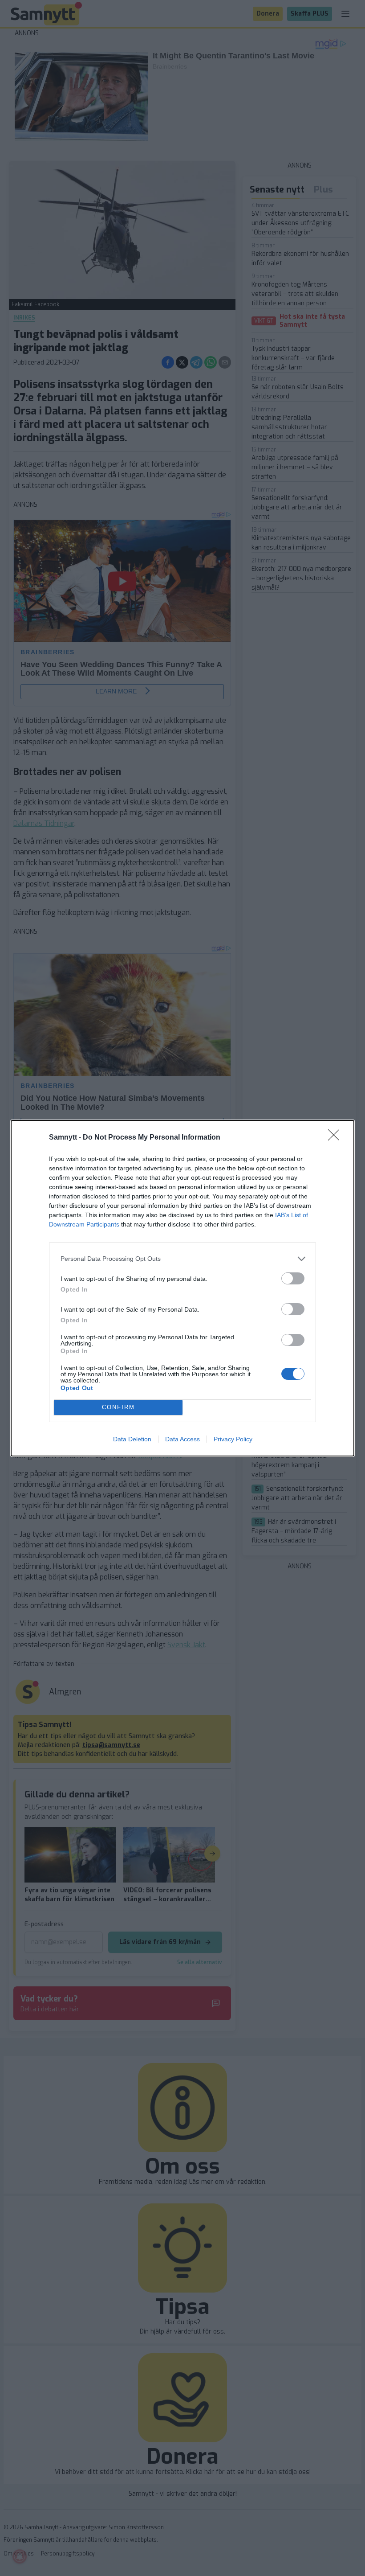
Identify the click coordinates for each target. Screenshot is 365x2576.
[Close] (337, 1138)
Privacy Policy (233, 1439)
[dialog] (182, 1288)
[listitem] (182, 1259)
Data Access (182, 1439)
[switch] (293, 1278)
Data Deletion (132, 1439)
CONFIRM (118, 1407)
